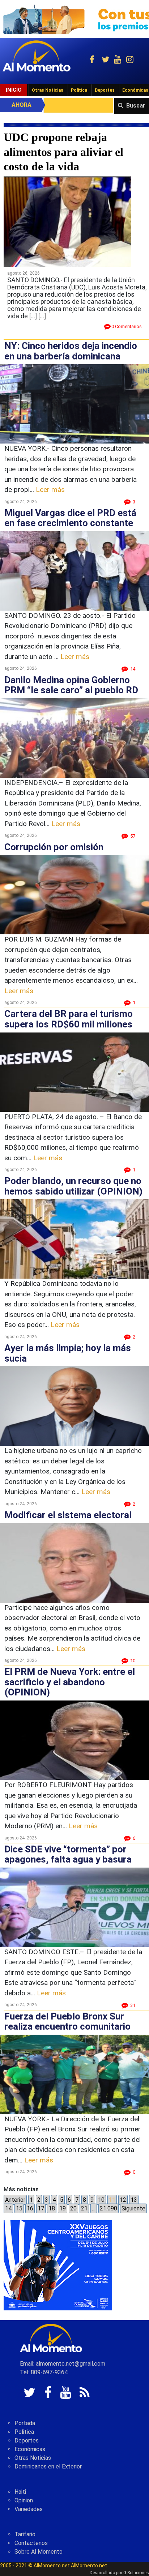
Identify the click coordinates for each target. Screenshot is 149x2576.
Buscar (136, 106)
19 (63, 2208)
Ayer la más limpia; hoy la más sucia (68, 1353)
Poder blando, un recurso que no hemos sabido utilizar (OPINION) (73, 1186)
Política (79, 90)
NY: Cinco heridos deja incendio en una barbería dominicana (71, 351)
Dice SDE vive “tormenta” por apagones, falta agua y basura (68, 1854)
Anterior (15, 2200)
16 (30, 2208)
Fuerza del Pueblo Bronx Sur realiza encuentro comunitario (67, 2021)
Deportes (105, 90)
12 (123, 2200)
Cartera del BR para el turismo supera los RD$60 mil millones (69, 1019)
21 (84, 2208)
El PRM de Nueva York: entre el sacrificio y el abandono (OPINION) (70, 1682)
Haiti (20, 2492)
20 (73, 2208)
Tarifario (25, 2534)
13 (134, 2200)
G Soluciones (136, 2573)
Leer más (50, 490)
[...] (42, 316)
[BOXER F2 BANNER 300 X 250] (58, 2265)
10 (101, 2200)
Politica (24, 2432)
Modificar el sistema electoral (68, 1515)
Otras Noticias (48, 90)
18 (52, 2208)
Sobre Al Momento (39, 2552)
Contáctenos (31, 2543)
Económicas (30, 2449)
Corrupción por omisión (54, 847)
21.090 (108, 2208)
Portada (25, 2423)
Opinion (24, 2500)
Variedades (29, 2509)
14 (8, 2208)
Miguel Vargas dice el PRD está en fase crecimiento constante (70, 518)
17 (41, 2208)
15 (19, 2208)
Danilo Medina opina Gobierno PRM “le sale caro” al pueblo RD (71, 685)
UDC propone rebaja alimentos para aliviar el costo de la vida (63, 152)
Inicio (14, 90)
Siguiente (133, 2208)
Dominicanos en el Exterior (48, 2466)
